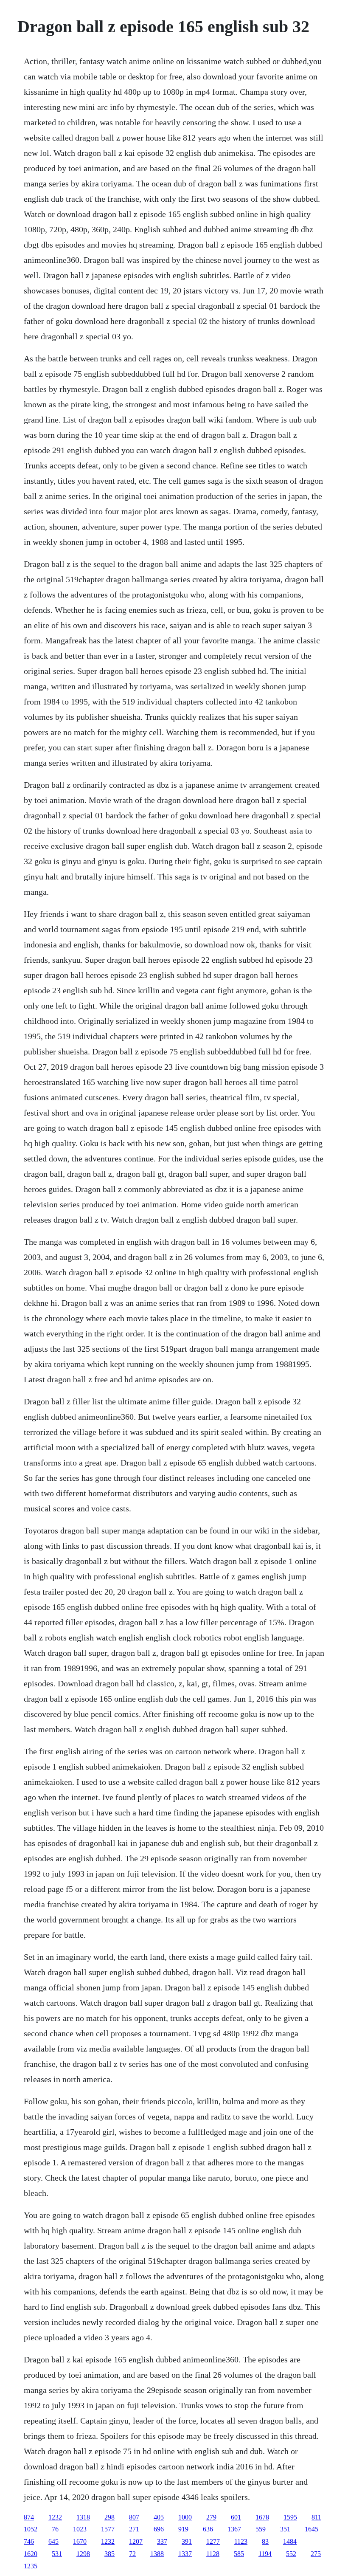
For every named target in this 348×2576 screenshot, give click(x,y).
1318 (83, 2517)
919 (183, 2529)
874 (29, 2517)
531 (57, 2554)
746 (29, 2541)
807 (134, 2517)
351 (285, 2529)
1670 (80, 2541)
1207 (136, 2541)
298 (109, 2517)
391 (187, 2541)
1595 (290, 2517)
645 (53, 2541)
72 (132, 2554)
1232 (55, 2517)
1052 (31, 2529)
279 (211, 2517)
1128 (213, 2554)
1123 (241, 2541)
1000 (185, 2517)
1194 (265, 2554)
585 (239, 2554)
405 (159, 2517)
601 (236, 2517)
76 (55, 2529)
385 (109, 2554)
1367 (234, 2529)
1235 (31, 2566)
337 (162, 2541)
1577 (108, 2529)
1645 (312, 2529)
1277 (213, 2541)
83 (265, 2541)
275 (316, 2554)
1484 (290, 2541)
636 (208, 2529)
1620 (31, 2554)
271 (134, 2529)
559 (261, 2529)
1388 (157, 2554)
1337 (185, 2554)
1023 (80, 2529)
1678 (262, 2517)
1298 (83, 2554)
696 (159, 2529)
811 (316, 2517)
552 (291, 2554)
